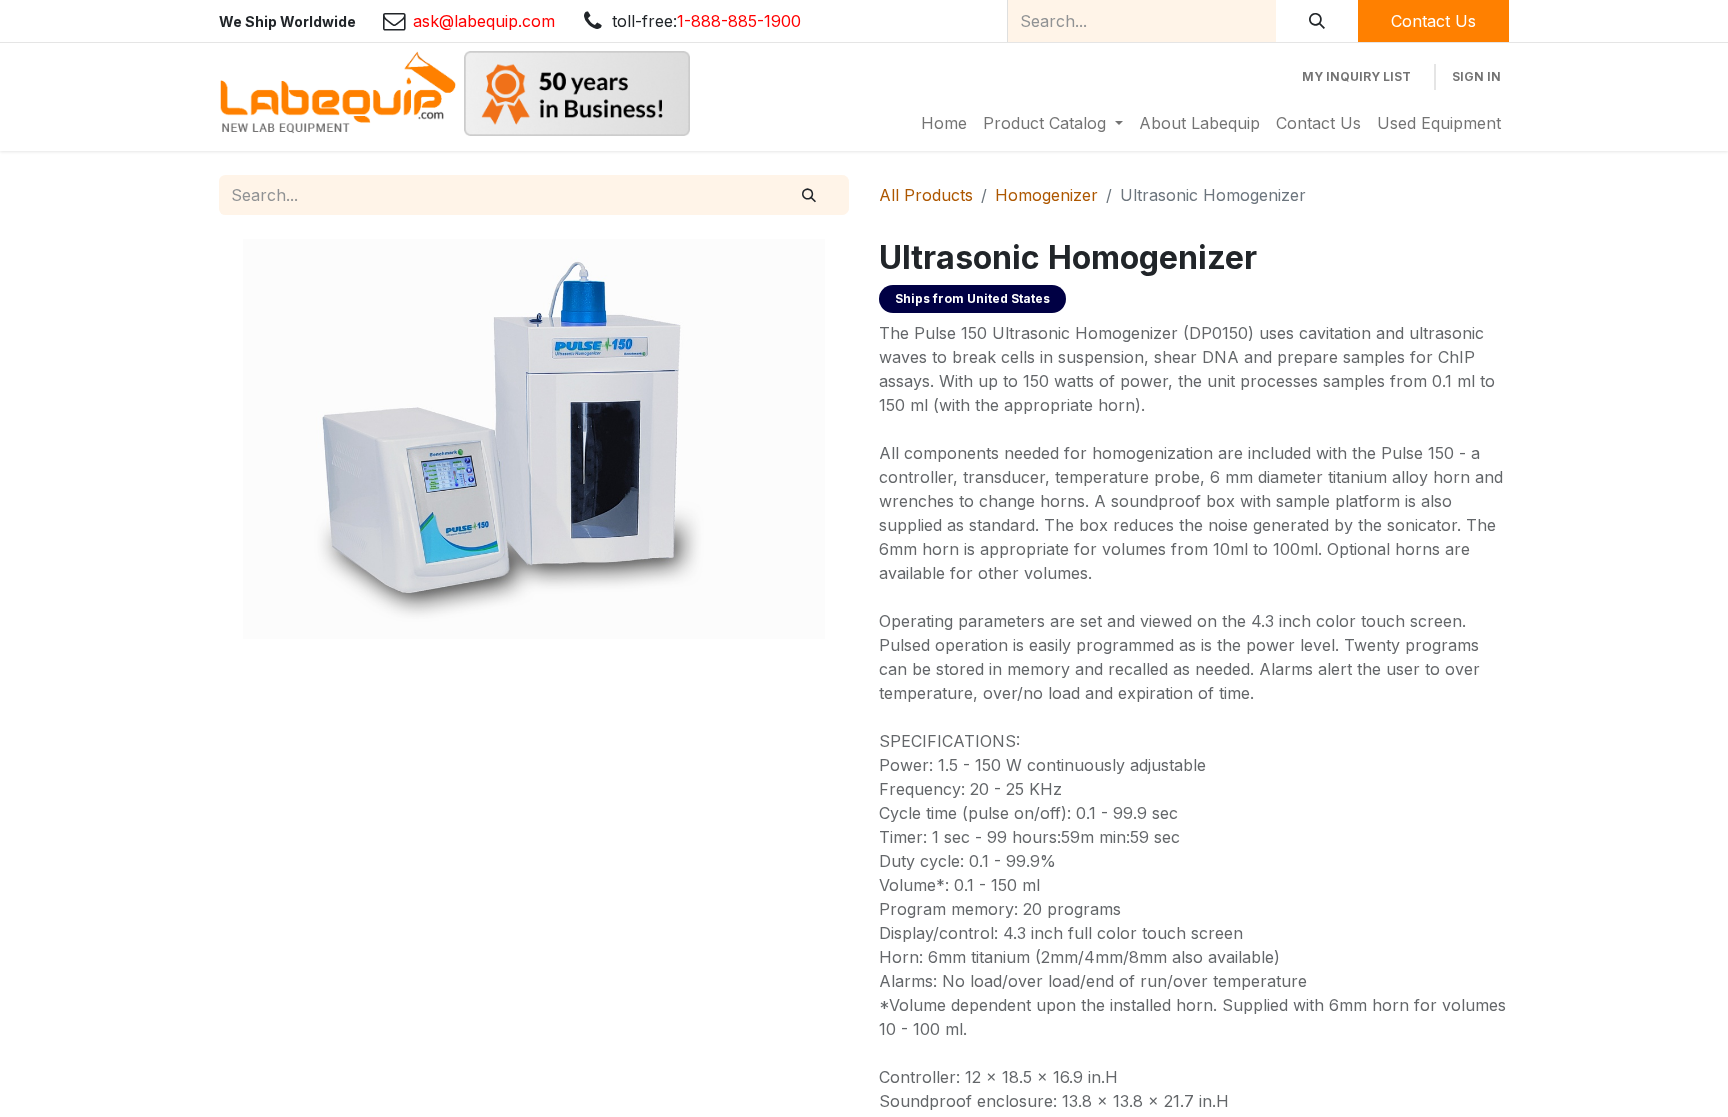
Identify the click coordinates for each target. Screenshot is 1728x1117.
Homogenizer (1046, 195)
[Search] (1317, 21)
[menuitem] (944, 123)
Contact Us (1433, 21)
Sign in (1476, 76)
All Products (926, 195)
